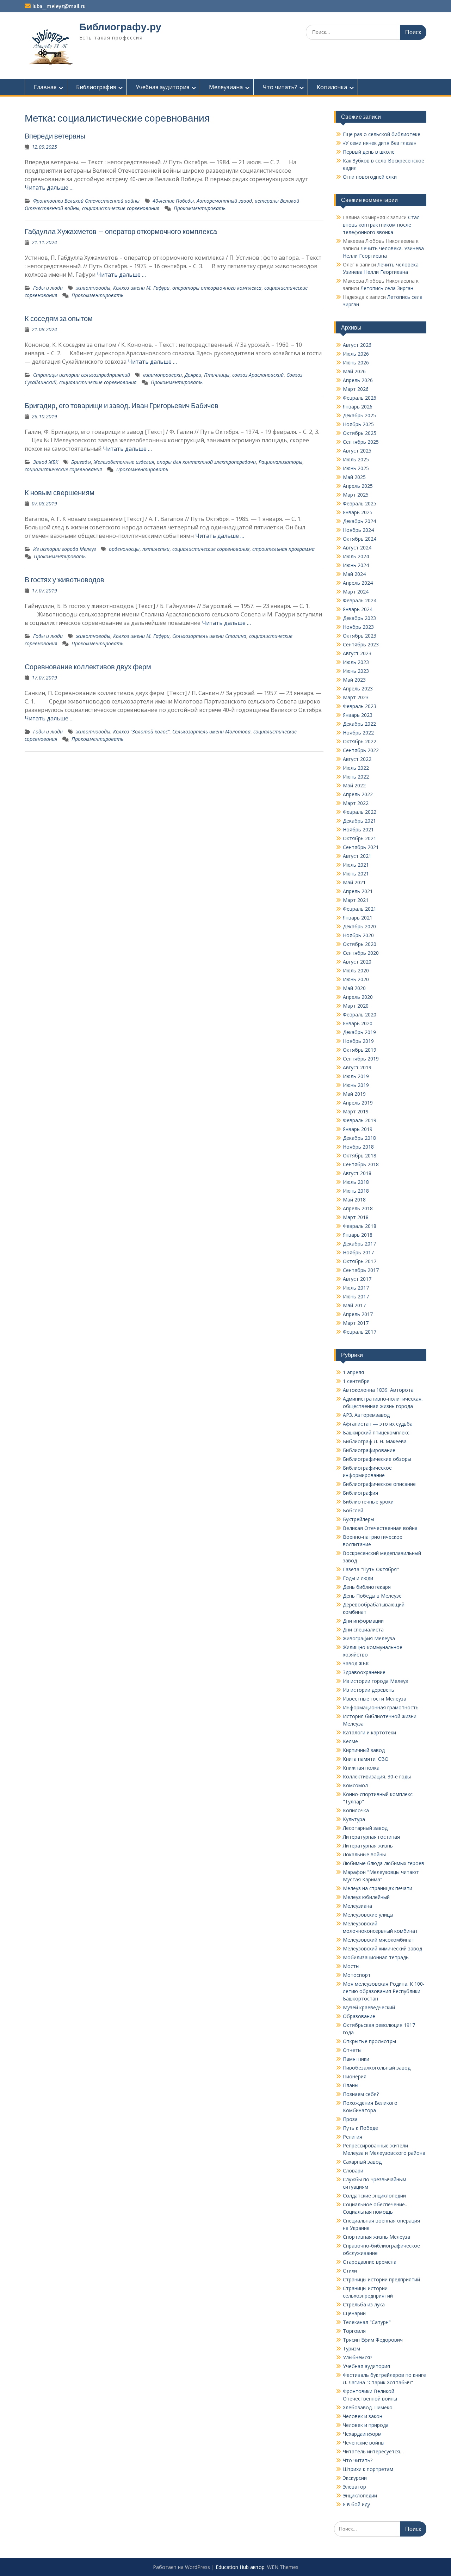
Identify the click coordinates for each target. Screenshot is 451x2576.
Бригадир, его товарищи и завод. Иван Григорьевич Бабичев (122, 405)
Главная (45, 87)
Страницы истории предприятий (381, 2279)
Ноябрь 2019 (358, 1041)
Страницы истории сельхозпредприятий (82, 375)
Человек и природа (366, 2425)
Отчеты (352, 2050)
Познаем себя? (361, 2094)
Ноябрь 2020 (358, 935)
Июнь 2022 (356, 777)
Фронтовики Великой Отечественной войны (86, 201)
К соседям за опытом (59, 318)
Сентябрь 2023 (361, 644)
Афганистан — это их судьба (378, 1424)
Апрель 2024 (358, 583)
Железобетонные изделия (124, 462)
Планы (351, 2085)
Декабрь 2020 (359, 926)
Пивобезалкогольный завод (377, 2068)
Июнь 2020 (356, 979)
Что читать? (280, 87)
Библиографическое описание (379, 1484)
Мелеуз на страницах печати (378, 1888)
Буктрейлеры (359, 1519)
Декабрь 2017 (359, 1244)
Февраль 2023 (360, 706)
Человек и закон (363, 2416)
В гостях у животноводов (64, 580)
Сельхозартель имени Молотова (211, 731)
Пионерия (355, 2076)
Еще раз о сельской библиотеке (382, 134)
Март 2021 (356, 900)
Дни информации (363, 1621)
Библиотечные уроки (368, 1502)
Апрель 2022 (358, 794)
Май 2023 (354, 680)
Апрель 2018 (358, 1208)
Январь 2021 (358, 918)
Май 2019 (354, 1094)
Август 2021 (357, 856)
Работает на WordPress (181, 2567)
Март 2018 (356, 1217)
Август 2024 (357, 548)
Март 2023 (356, 697)
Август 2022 (357, 759)
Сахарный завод (362, 2162)
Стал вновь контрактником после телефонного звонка (381, 225)
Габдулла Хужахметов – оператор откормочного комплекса (121, 231)
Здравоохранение (364, 1672)
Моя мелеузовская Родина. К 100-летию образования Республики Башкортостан (384, 1991)
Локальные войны (364, 1854)
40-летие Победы (173, 201)
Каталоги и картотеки (369, 1732)
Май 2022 (354, 785)
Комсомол (355, 1785)
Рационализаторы (280, 462)
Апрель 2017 (358, 1314)
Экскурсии (355, 2478)
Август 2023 (357, 653)
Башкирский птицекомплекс (376, 1433)
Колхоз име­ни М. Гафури (141, 636)
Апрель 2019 (358, 1103)
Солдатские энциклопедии (374, 2196)
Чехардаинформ (362, 2434)
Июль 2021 (356, 865)
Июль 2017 (356, 1288)
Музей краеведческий (369, 2007)
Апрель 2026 (358, 380)
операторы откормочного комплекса (217, 288)
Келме (350, 1741)
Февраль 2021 (360, 909)
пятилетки (156, 549)
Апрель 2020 (358, 997)
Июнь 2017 (356, 1296)
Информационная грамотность (381, 1707)
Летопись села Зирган (387, 288)
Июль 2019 (356, 1076)
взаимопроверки (162, 375)
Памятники (356, 2059)
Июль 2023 (356, 662)
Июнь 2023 (356, 671)
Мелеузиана (226, 87)
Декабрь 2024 (359, 521)
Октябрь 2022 (360, 741)
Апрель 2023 (358, 688)
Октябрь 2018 (360, 1155)
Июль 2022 (356, 768)
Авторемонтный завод (224, 201)
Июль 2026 (356, 354)
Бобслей (353, 1510)
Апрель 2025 (358, 486)
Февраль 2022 (360, 812)
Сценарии (354, 2313)
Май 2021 (354, 882)
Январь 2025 (358, 512)
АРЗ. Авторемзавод (366, 1415)
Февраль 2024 (360, 600)
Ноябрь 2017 (358, 1252)
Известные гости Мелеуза (375, 1699)
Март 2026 (356, 389)
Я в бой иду (356, 2504)
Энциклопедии (360, 2495)
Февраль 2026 (360, 398)
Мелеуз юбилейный (366, 1897)
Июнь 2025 (356, 468)
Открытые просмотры (369, 2041)
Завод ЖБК (46, 462)
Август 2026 (357, 345)
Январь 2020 (358, 1023)
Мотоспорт (357, 1975)
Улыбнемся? (357, 2357)
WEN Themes (283, 2567)
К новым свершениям (60, 493)
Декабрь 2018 (359, 1138)
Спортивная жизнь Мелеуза (376, 2237)
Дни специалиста (363, 1630)
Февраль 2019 (360, 1120)
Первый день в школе (369, 152)
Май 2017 (354, 1305)
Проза (350, 2119)
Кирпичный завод (364, 1750)
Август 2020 (357, 962)
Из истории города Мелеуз (64, 549)
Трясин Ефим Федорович (373, 2340)
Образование (359, 2016)
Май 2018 (354, 1200)
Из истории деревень (369, 1690)
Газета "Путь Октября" (371, 1569)
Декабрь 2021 (359, 821)
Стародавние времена (370, 2262)
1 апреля (353, 1372)
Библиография (96, 87)
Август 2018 (357, 1173)
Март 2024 (356, 592)
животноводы (93, 288)
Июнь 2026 (356, 362)
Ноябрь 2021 (358, 829)
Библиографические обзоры (377, 1459)
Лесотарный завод (365, 1828)
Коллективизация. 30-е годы (377, 1776)
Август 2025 (357, 451)
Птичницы (217, 375)
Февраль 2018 (360, 1226)
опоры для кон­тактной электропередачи (206, 462)
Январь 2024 (358, 609)
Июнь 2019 (356, 1085)
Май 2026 (354, 371)
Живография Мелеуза (369, 1638)
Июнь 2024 (356, 565)
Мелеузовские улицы (368, 1915)
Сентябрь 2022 (361, 750)
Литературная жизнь (368, 1846)
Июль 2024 (356, 556)
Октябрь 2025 (360, 433)
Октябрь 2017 (360, 1261)
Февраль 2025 (360, 503)
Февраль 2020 (360, 1015)
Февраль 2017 (360, 1332)
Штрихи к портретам (368, 2469)
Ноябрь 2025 (358, 424)
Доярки (193, 375)
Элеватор (354, 2487)
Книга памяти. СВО (366, 1759)
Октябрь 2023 (360, 636)
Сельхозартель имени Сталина (209, 636)
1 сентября (356, 1381)
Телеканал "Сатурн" (367, 2322)
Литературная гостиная (371, 1837)
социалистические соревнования (121, 208)
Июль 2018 (356, 1182)
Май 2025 (354, 477)
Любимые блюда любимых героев (384, 1863)
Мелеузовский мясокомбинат (379, 1940)
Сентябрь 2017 (361, 1270)
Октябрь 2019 (360, 1050)
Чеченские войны (364, 2443)
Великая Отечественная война (380, 1528)
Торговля (354, 2331)
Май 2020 (354, 988)
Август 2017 (357, 1279)
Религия (353, 2137)
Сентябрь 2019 (361, 1059)
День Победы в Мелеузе (372, 1596)
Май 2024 (354, 574)
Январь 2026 (358, 407)
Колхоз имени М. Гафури (141, 288)
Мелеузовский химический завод (382, 1948)
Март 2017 (356, 1323)
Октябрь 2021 (360, 838)
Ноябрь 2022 (358, 733)
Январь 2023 (358, 715)
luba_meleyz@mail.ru (59, 6)
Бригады (81, 462)
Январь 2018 (358, 1235)
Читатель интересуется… (373, 2451)
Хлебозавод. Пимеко (368, 2407)
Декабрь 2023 (359, 618)
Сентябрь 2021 (361, 847)
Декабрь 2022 (359, 724)
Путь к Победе (360, 2128)
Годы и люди (48, 288)
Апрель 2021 (358, 891)
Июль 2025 (356, 459)
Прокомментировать (200, 208)
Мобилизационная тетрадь (376, 1957)
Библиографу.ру (120, 27)
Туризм (351, 2348)
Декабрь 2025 (359, 415)
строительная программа (283, 549)
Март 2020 (356, 1006)
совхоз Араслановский (258, 375)
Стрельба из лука (364, 2304)
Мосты (351, 1966)
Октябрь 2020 (360, 944)
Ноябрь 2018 (358, 1147)
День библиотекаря (367, 1587)
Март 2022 (356, 803)
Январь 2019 (358, 1129)
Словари (353, 2171)
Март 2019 (356, 1111)
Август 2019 (357, 1067)
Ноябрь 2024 (358, 530)
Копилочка (332, 87)
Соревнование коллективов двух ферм (88, 667)
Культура (354, 1819)
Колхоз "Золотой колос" (141, 731)
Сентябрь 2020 (361, 953)
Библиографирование (369, 1450)
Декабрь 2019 (359, 1032)
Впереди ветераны (55, 136)
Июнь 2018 (356, 1191)
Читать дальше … (49, 187)
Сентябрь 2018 (361, 1164)
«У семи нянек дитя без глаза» (379, 143)
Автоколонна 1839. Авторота (378, 1390)
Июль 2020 (356, 970)
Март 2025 (356, 495)
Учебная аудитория (162, 87)
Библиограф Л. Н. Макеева (375, 1441)
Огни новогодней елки (370, 177)
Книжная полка (361, 1768)
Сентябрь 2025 (361, 442)
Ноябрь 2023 (358, 627)
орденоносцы (124, 549)
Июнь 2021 (356, 874)
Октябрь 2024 (360, 539)
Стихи (350, 2271)
